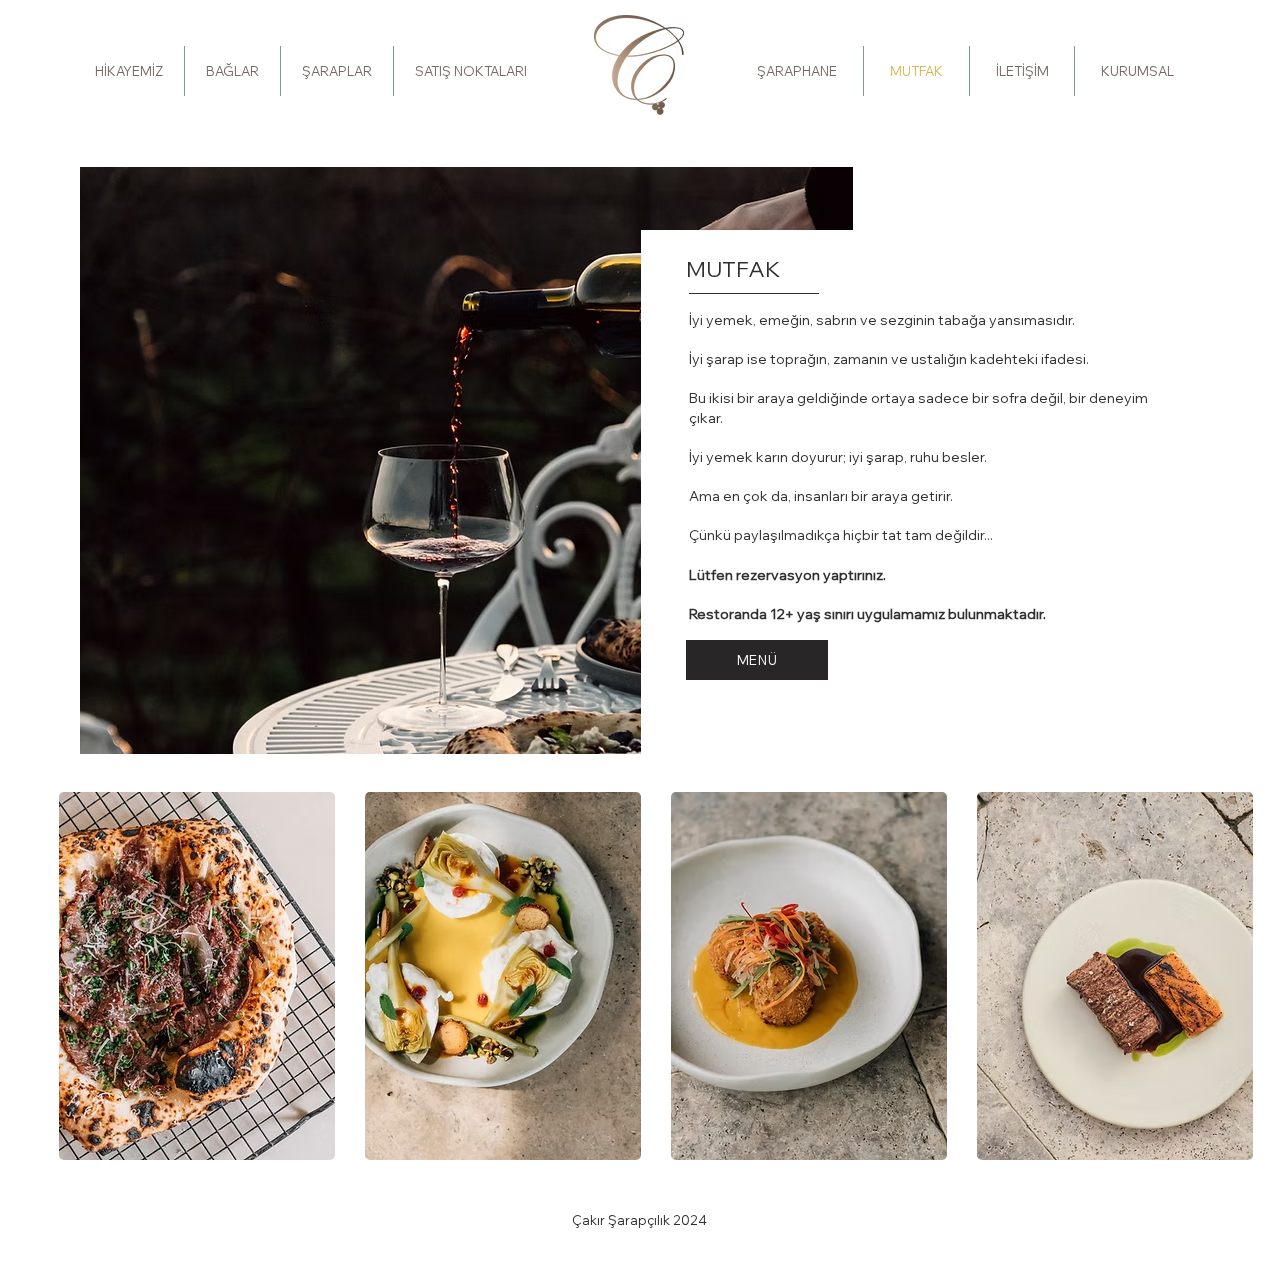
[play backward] (84, 976)
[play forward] (1250, 976)
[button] (197, 976)
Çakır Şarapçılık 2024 (639, 1220)
